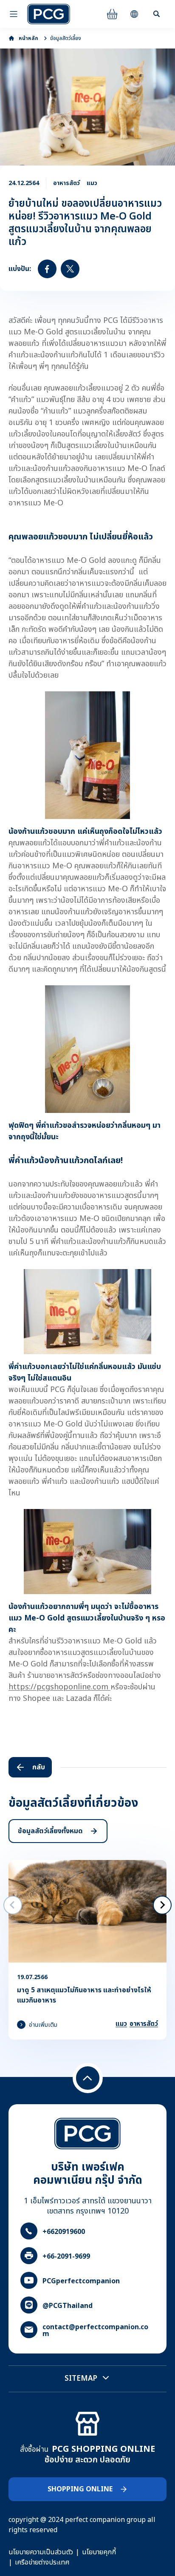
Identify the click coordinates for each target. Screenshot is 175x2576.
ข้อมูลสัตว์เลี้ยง (66, 38)
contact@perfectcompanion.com (95, 2331)
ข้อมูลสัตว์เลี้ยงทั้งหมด (50, 1831)
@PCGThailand (68, 2306)
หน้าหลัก (28, 38)
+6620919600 (64, 2232)
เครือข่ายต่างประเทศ (42, 2562)
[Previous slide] (13, 1905)
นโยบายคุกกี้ (99, 2552)
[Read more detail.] (87, 1950)
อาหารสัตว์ (144, 2024)
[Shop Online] (112, 14)
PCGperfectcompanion (81, 2281)
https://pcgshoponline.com (59, 1687)
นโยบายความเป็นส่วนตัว (41, 2552)
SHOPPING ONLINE (80, 2489)
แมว (121, 2024)
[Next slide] (162, 1905)
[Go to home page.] (49, 14)
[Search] (156, 14)
